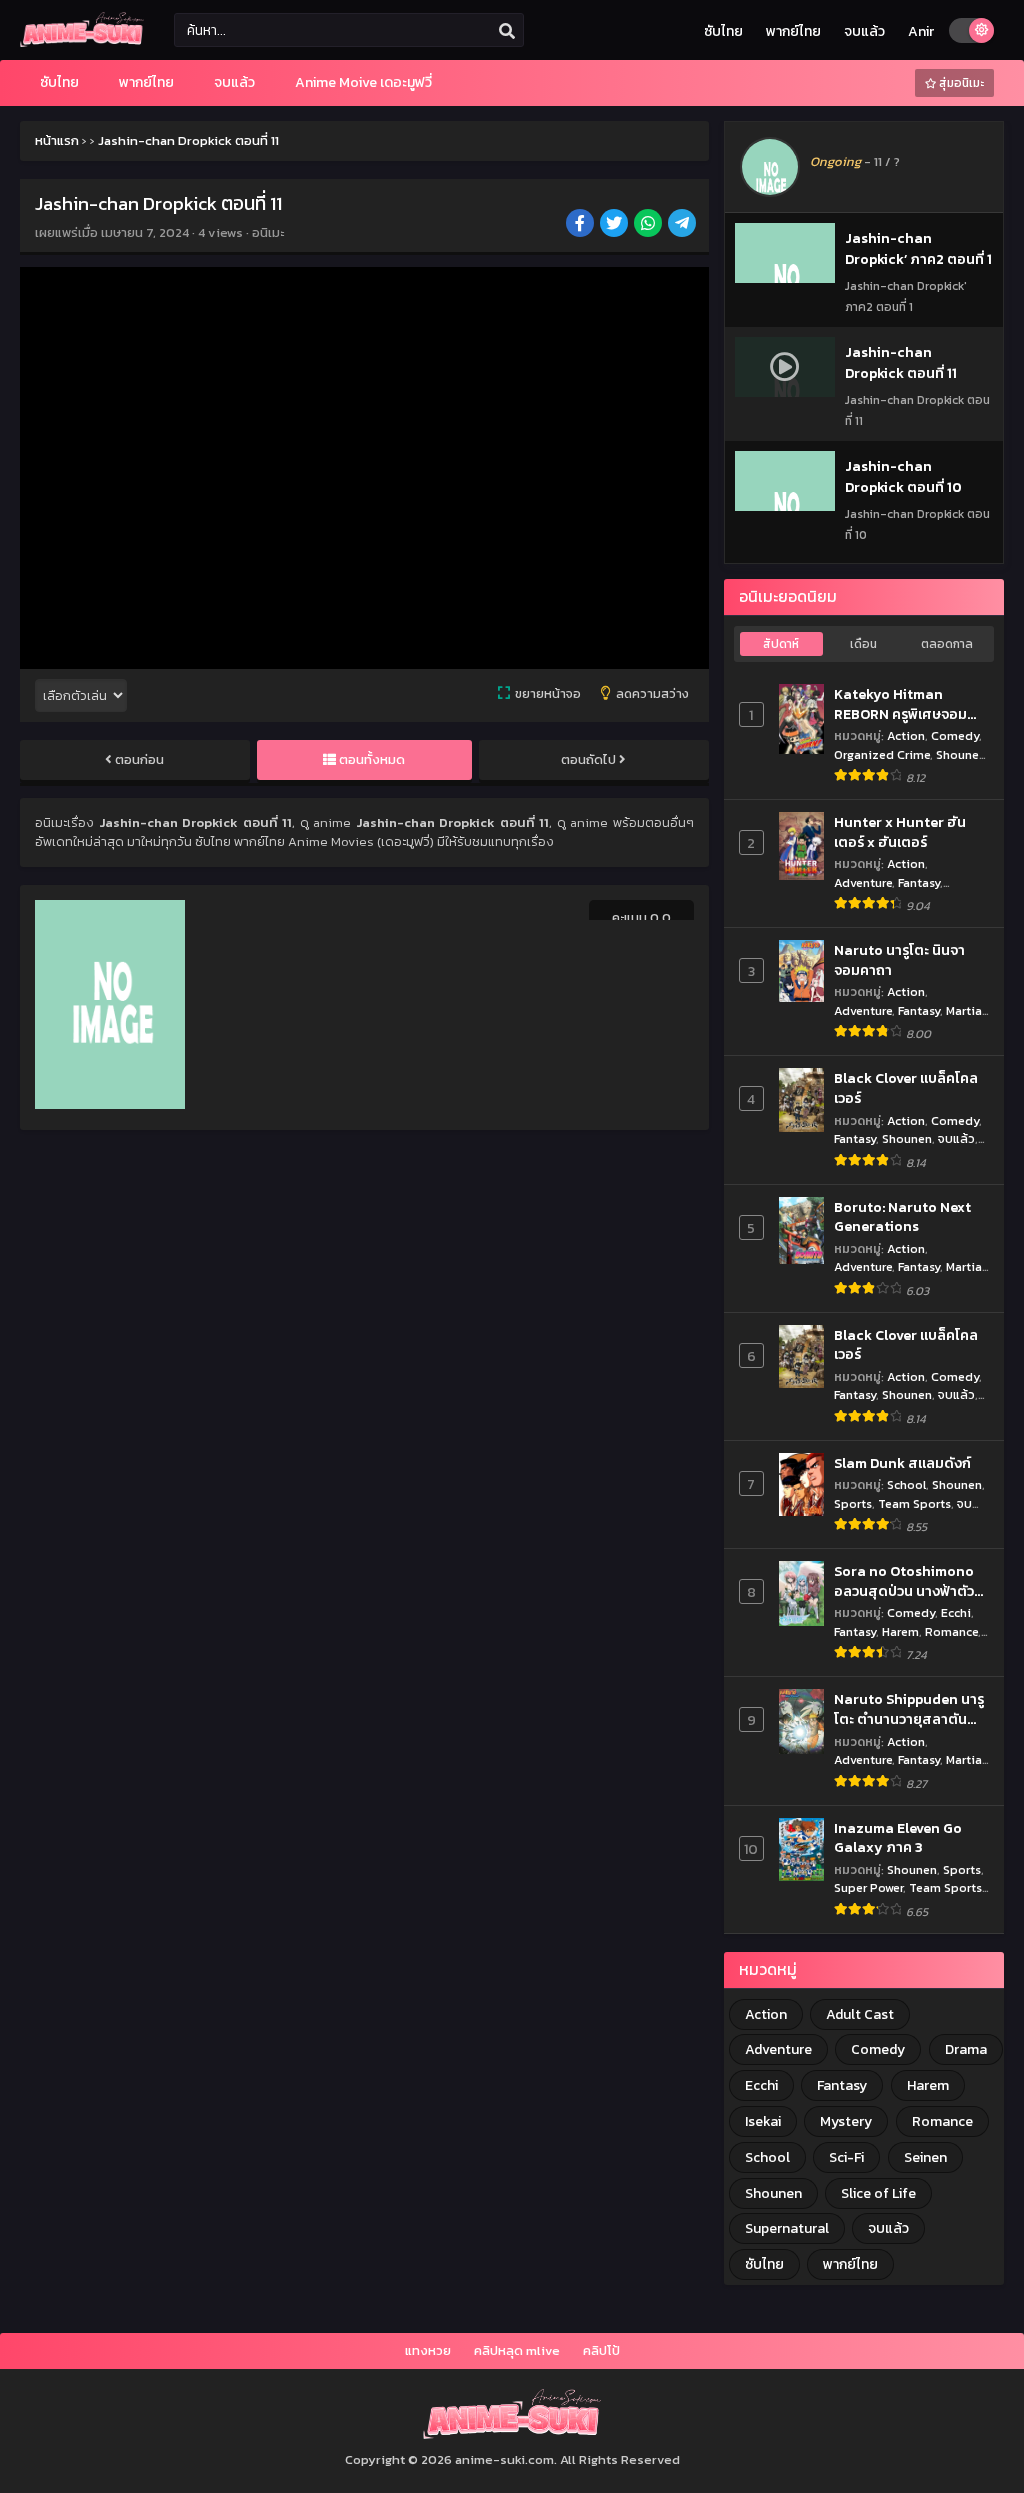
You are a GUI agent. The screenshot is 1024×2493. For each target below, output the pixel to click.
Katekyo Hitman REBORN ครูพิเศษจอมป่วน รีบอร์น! (900, 704)
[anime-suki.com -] (82, 42)
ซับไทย (723, 31)
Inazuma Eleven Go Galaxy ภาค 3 (898, 1838)
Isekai (763, 2121)
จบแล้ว (864, 31)
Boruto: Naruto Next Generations (902, 1217)
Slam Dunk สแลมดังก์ (902, 1464)
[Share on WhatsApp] (649, 225)
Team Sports (914, 1503)
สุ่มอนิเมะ (960, 83)
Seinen (925, 2157)
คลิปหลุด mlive (517, 2350)
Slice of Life (878, 2193)
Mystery (846, 2121)
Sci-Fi (846, 2157)
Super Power (868, 1887)
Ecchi (956, 1612)
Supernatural (787, 2228)
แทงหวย (428, 2350)
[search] (507, 31)
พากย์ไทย (793, 31)
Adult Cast (860, 2014)
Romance (951, 1631)
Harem (900, 1631)
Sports (853, 1503)
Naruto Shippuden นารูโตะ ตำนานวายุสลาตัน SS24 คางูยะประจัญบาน (909, 1709)
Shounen (961, 754)
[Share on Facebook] (581, 225)
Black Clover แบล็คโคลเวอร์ (906, 1088)
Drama (966, 2049)
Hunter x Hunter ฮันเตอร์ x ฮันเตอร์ (900, 832)
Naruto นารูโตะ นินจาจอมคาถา (899, 960)
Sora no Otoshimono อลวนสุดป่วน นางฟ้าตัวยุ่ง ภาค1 (904, 1581)
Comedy (955, 735)
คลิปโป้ (601, 2350)
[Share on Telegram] (683, 225)
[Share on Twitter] (615, 225)
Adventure (863, 882)
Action (906, 735)
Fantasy (919, 882)
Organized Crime (882, 754)
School (906, 1484)
